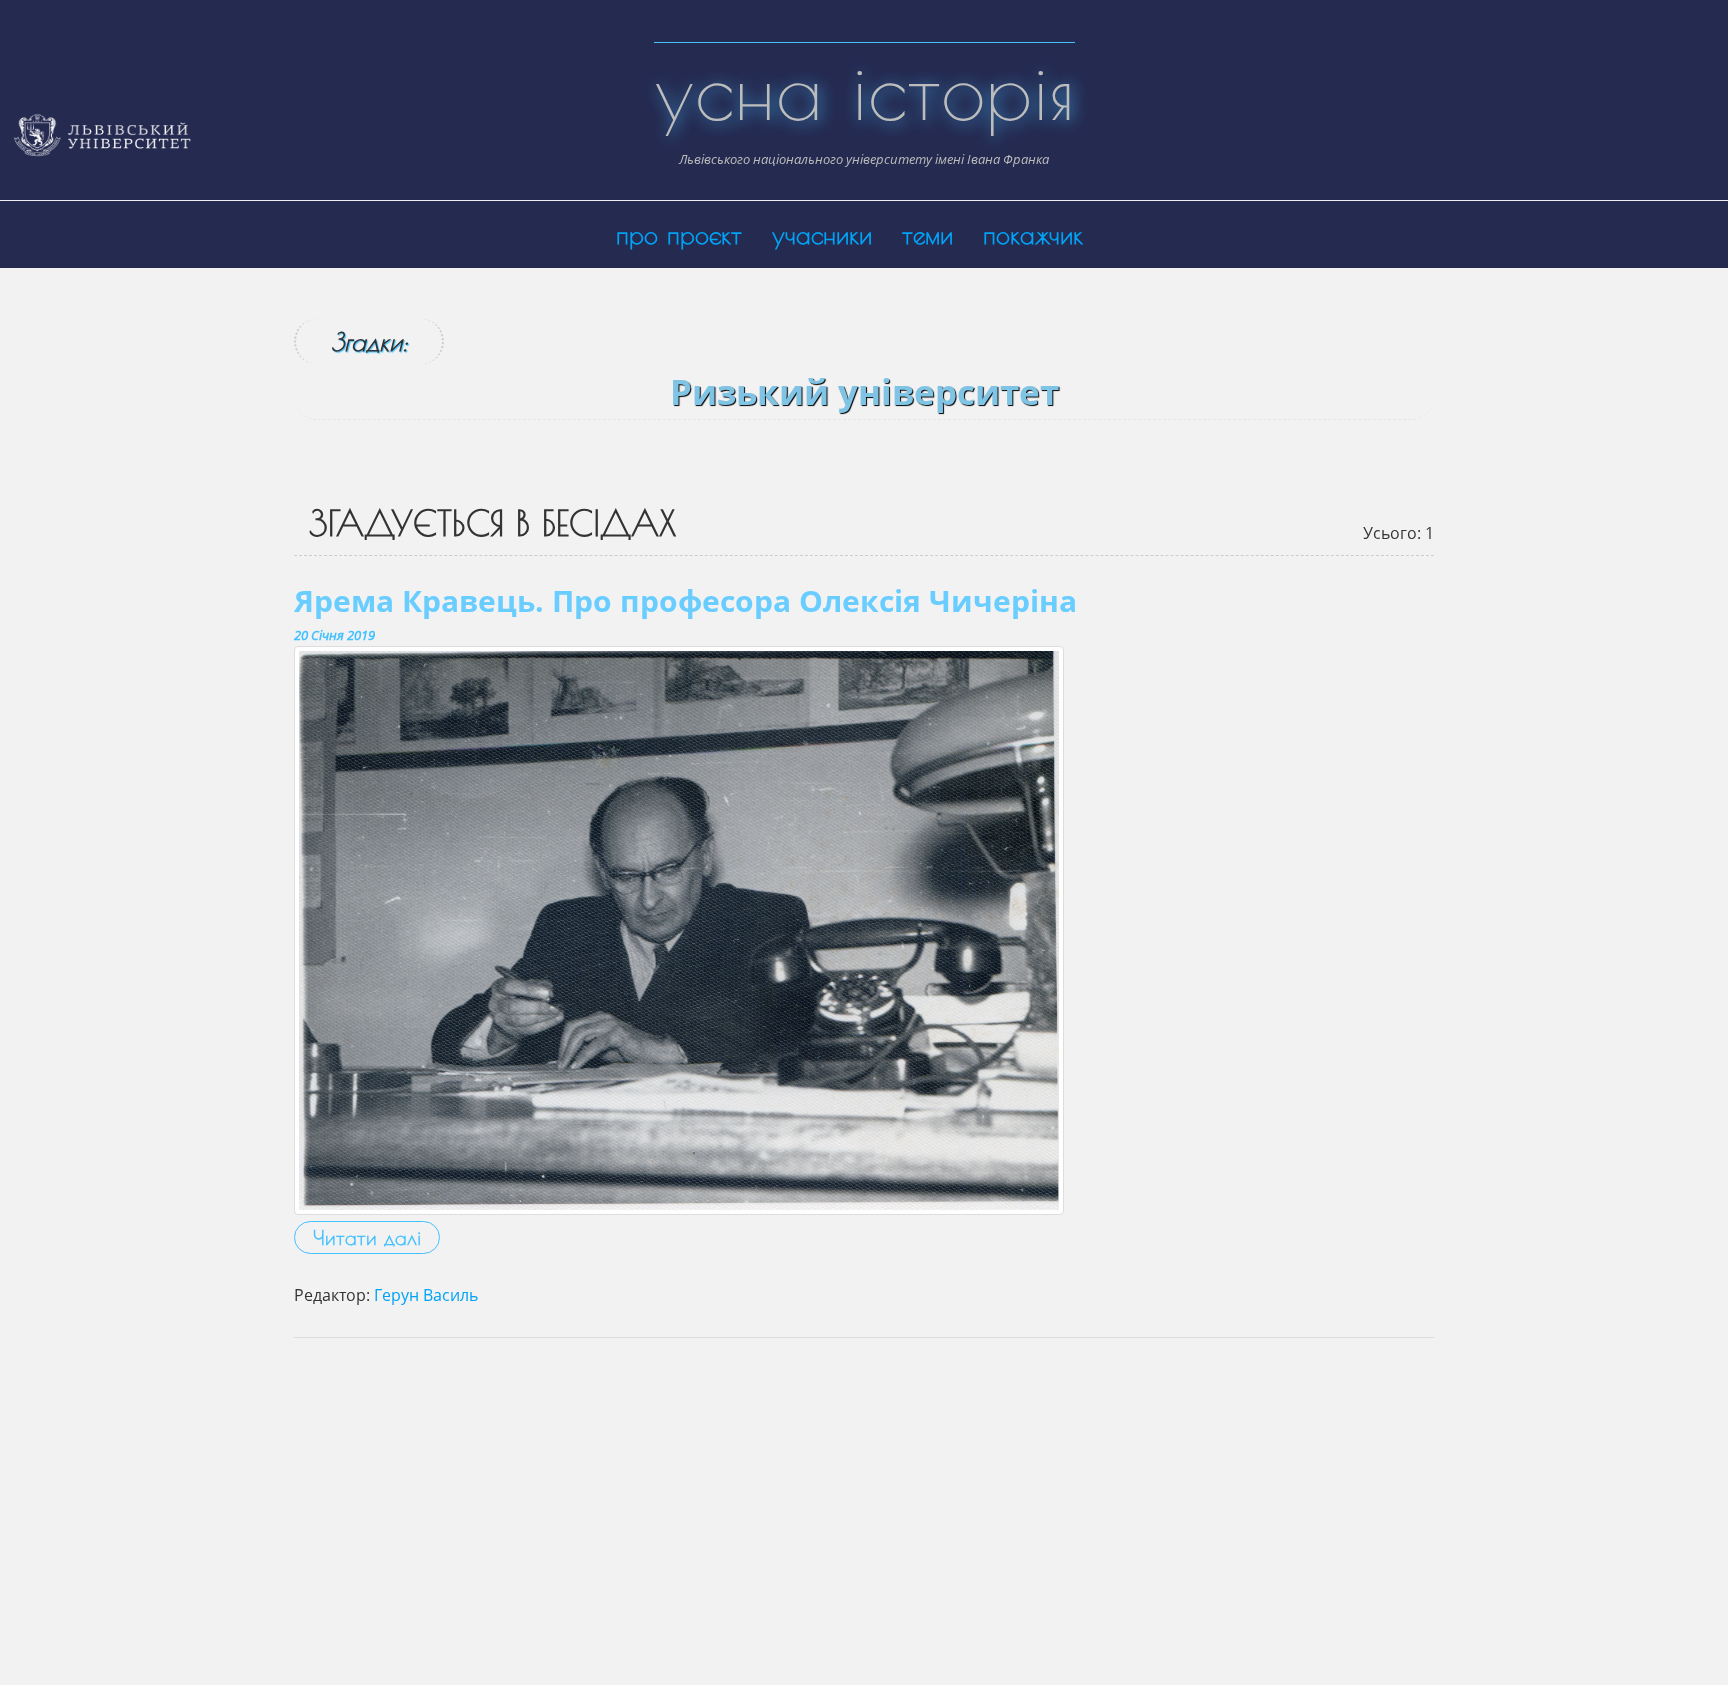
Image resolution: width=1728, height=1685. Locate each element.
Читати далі (367, 1237)
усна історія (864, 90)
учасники (822, 234)
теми (927, 234)
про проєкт (679, 234)
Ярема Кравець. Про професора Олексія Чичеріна (685, 600)
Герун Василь (426, 1295)
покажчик (1033, 234)
